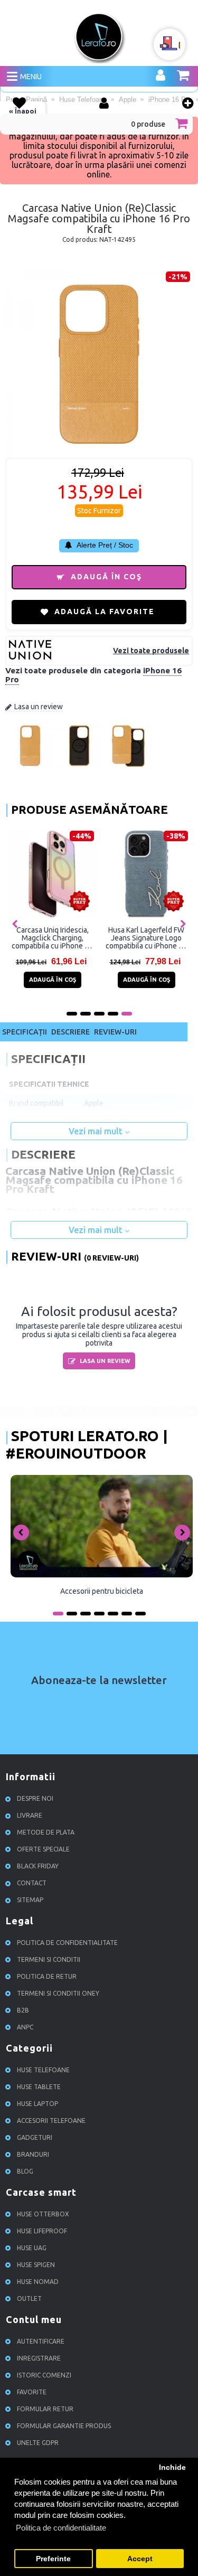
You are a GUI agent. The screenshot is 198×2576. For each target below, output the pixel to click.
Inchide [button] (172, 2467)
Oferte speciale (43, 1850)
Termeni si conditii (49, 1960)
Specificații (25, 1032)
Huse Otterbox (43, 2215)
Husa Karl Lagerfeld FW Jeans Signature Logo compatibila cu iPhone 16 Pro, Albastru (146, 938)
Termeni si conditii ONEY (58, 1994)
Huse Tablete (39, 2087)
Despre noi (35, 1799)
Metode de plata (46, 1833)
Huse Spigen (36, 2265)
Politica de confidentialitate (67, 1943)
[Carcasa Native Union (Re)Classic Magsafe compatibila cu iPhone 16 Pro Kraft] (30, 767)
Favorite (32, 2392)
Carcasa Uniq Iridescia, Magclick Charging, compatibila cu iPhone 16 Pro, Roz (52, 938)
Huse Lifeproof (42, 2231)
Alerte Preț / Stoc (104, 545)
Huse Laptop (37, 2104)
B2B (23, 2011)
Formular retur (45, 2409)
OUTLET (29, 2299)
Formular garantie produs (64, 2426)
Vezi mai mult (97, 1131)
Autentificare (41, 2342)
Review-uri (115, 1032)
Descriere (70, 1032)
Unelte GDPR (38, 2443)
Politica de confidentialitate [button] (61, 2528)
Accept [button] (140, 2559)
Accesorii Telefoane (51, 2121)
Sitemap (30, 1900)
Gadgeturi (35, 2138)
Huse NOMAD (38, 2282)
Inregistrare (39, 2359)
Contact (32, 1883)
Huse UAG (32, 2248)
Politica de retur (47, 1977)
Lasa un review (39, 707)
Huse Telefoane (43, 2070)
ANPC (25, 2028)
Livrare (30, 1816)
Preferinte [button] (53, 2559)
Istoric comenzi (44, 2376)
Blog (25, 2172)
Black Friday (38, 1867)
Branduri (33, 2155)
